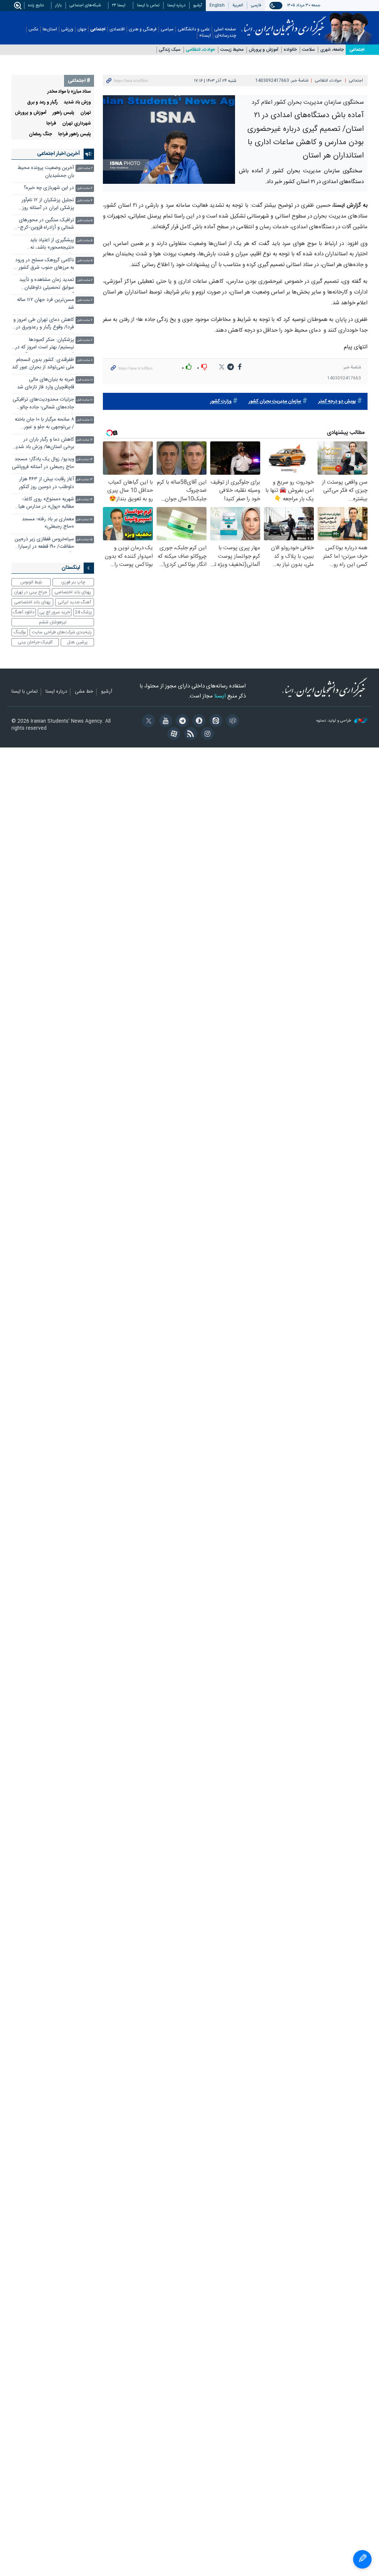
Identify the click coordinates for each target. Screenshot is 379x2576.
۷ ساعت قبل (85, 300)
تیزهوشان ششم (53, 622)
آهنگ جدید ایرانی (74, 602)
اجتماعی (98, 29)
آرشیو (198, 5)
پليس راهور (63, 113)
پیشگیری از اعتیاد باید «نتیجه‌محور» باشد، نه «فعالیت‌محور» (52, 245)
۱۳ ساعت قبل (84, 460)
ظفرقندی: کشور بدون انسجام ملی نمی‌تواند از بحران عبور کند (43, 364)
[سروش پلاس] (198, 722)
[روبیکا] (232, 722)
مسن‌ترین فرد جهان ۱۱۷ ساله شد (46, 304)
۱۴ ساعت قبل (84, 520)
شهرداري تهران (77, 124)
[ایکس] (147, 722)
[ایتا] (214, 722)
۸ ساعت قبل (85, 360)
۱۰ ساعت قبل (85, 380)
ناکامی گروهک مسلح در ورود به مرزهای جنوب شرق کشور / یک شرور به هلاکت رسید (44, 265)
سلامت (308, 50)
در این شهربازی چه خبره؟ (49, 188)
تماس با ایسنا (148, 5)
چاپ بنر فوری (73, 582)
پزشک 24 (83, 612)
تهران (86, 113)
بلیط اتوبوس (31, 582)
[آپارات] (173, 735)
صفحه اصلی (225, 29)
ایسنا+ (205, 36)
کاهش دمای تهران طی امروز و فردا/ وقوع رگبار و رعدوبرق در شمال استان (44, 324)
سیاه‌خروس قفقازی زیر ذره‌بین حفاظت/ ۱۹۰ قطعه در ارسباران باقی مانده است (44, 544)
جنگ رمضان (41, 134)
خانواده (290, 50)
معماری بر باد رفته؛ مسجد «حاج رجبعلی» (48, 523)
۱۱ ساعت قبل (85, 400)
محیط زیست (232, 50)
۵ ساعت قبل (85, 221)
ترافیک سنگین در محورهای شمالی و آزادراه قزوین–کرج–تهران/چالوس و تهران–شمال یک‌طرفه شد (46, 225)
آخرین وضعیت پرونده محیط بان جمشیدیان (46, 172)
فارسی (256, 5)
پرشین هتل (77, 642)
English (217, 5)
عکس (33, 29)
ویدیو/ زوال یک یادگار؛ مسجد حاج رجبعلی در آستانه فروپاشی (43, 463)
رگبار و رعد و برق (42, 102)
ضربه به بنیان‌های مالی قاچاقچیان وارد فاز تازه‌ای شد (46, 383)
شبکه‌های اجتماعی (85, 5)
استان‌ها (50, 29)
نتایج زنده (36, 5)
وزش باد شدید (77, 102)
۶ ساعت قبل (85, 280)
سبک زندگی (170, 50)
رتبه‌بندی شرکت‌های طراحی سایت (62, 632)
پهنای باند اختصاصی (73, 592)
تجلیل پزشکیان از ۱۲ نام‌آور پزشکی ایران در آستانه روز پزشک (48, 205)
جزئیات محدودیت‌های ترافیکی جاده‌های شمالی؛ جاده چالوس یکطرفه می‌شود (43, 404)
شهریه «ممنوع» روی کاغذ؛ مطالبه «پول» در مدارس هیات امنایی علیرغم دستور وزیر (44, 504)
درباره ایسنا (176, 5)
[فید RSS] (189, 735)
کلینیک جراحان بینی (35, 642)
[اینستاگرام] (206, 735)
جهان (82, 29)
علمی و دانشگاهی (194, 29)
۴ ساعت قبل (85, 188)
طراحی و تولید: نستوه (334, 721)
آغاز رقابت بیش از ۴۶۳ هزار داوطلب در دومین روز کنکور (46, 483)
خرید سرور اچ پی (55, 612)
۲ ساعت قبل (85, 168)
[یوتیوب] (164, 722)
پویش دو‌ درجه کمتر (337, 402)
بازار (58, 5)
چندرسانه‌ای (226, 36)
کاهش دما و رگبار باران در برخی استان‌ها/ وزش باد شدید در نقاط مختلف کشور (44, 444)
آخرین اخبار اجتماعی (58, 154)
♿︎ (362, 2559)
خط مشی (84, 692)
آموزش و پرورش (264, 50)
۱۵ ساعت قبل (84, 540)
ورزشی (67, 29)
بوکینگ (20, 632)
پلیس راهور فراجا (75, 134)
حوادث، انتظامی (200, 50)
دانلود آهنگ (24, 612)
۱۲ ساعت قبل (84, 440)
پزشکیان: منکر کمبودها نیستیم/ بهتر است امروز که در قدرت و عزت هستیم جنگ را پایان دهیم (45, 344)
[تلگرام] (181, 722)
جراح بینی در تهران (31, 592)
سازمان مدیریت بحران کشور (275, 402)
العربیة (238, 5)
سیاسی (167, 29)
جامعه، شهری (332, 50)
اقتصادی (117, 29)
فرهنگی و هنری (143, 29)
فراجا (51, 124)
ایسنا (284, 23)
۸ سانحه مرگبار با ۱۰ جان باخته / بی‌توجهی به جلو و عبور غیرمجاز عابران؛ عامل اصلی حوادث (44, 424)
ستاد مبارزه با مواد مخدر (69, 92)
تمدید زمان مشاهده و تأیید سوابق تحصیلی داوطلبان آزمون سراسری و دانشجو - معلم (47, 284)
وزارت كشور (221, 402)
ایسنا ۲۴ (119, 5)
